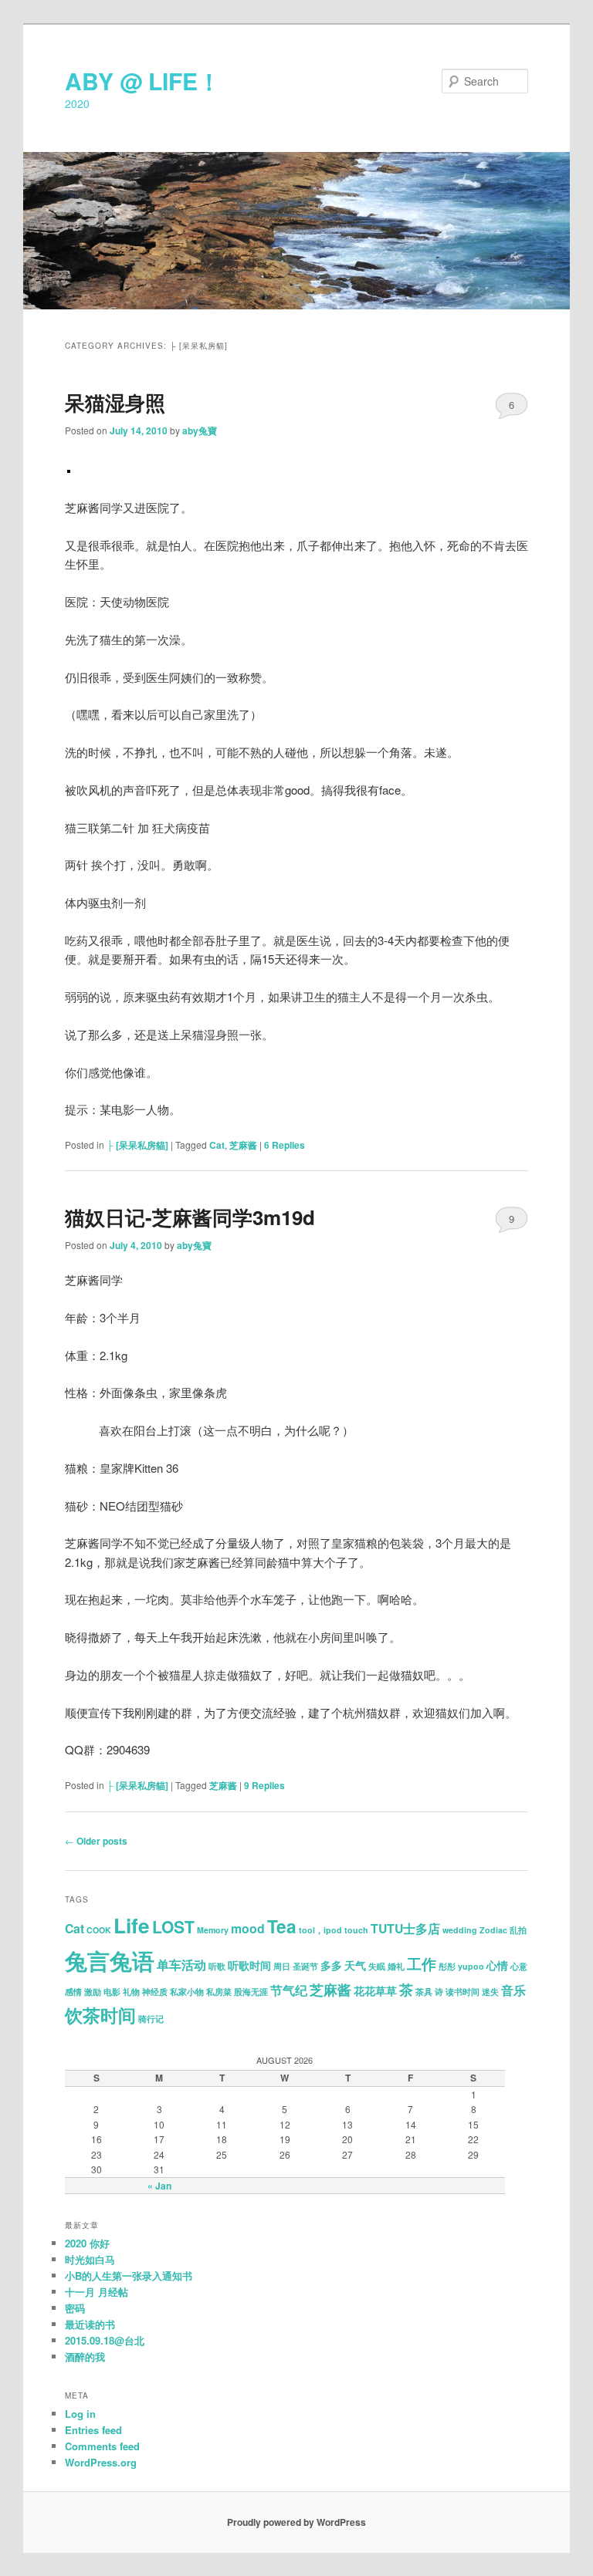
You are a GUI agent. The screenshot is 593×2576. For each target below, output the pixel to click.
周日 (282, 1966)
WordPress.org (101, 2462)
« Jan (159, 2186)
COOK (99, 1930)
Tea (282, 1926)
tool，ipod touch (334, 1930)
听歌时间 (249, 1965)
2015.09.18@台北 (105, 2340)
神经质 (155, 1992)
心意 (519, 1966)
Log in (80, 2414)
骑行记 (151, 2019)
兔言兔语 (110, 1960)
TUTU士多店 (405, 1928)
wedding (460, 1930)
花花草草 (375, 1991)
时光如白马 (90, 2259)
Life (132, 1925)
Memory (213, 1930)
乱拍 (518, 1930)
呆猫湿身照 (115, 402)
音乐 (513, 1990)
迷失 (490, 1992)
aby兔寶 (200, 430)
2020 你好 (87, 2243)
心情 (497, 1965)
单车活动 (181, 1965)
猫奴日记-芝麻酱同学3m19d (190, 1217)
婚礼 (396, 1966)
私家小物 (187, 1992)
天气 (355, 1965)
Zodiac (493, 1930)
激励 (93, 1992)
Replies (285, 1145)
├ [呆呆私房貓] (137, 1145)
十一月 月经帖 (97, 2292)
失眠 (377, 1966)
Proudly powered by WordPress (296, 2522)
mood (248, 1928)
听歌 (217, 1966)
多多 (331, 1965)
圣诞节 (305, 1966)
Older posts (96, 1841)
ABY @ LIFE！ (143, 81)
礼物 (131, 1992)
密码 (75, 2308)
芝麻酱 (243, 1145)
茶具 (424, 1992)
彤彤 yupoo (461, 1966)
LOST (173, 1926)
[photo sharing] (69, 468)
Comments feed (102, 2446)
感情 (73, 1992)
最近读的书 (90, 2324)
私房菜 (219, 1992)
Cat (217, 1145)
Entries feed (93, 2430)
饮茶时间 (100, 2015)
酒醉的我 (85, 2357)
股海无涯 (251, 1992)
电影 (112, 1992)
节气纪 (289, 1990)
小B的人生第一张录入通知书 (129, 2276)
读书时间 (463, 1992)
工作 (422, 1964)
